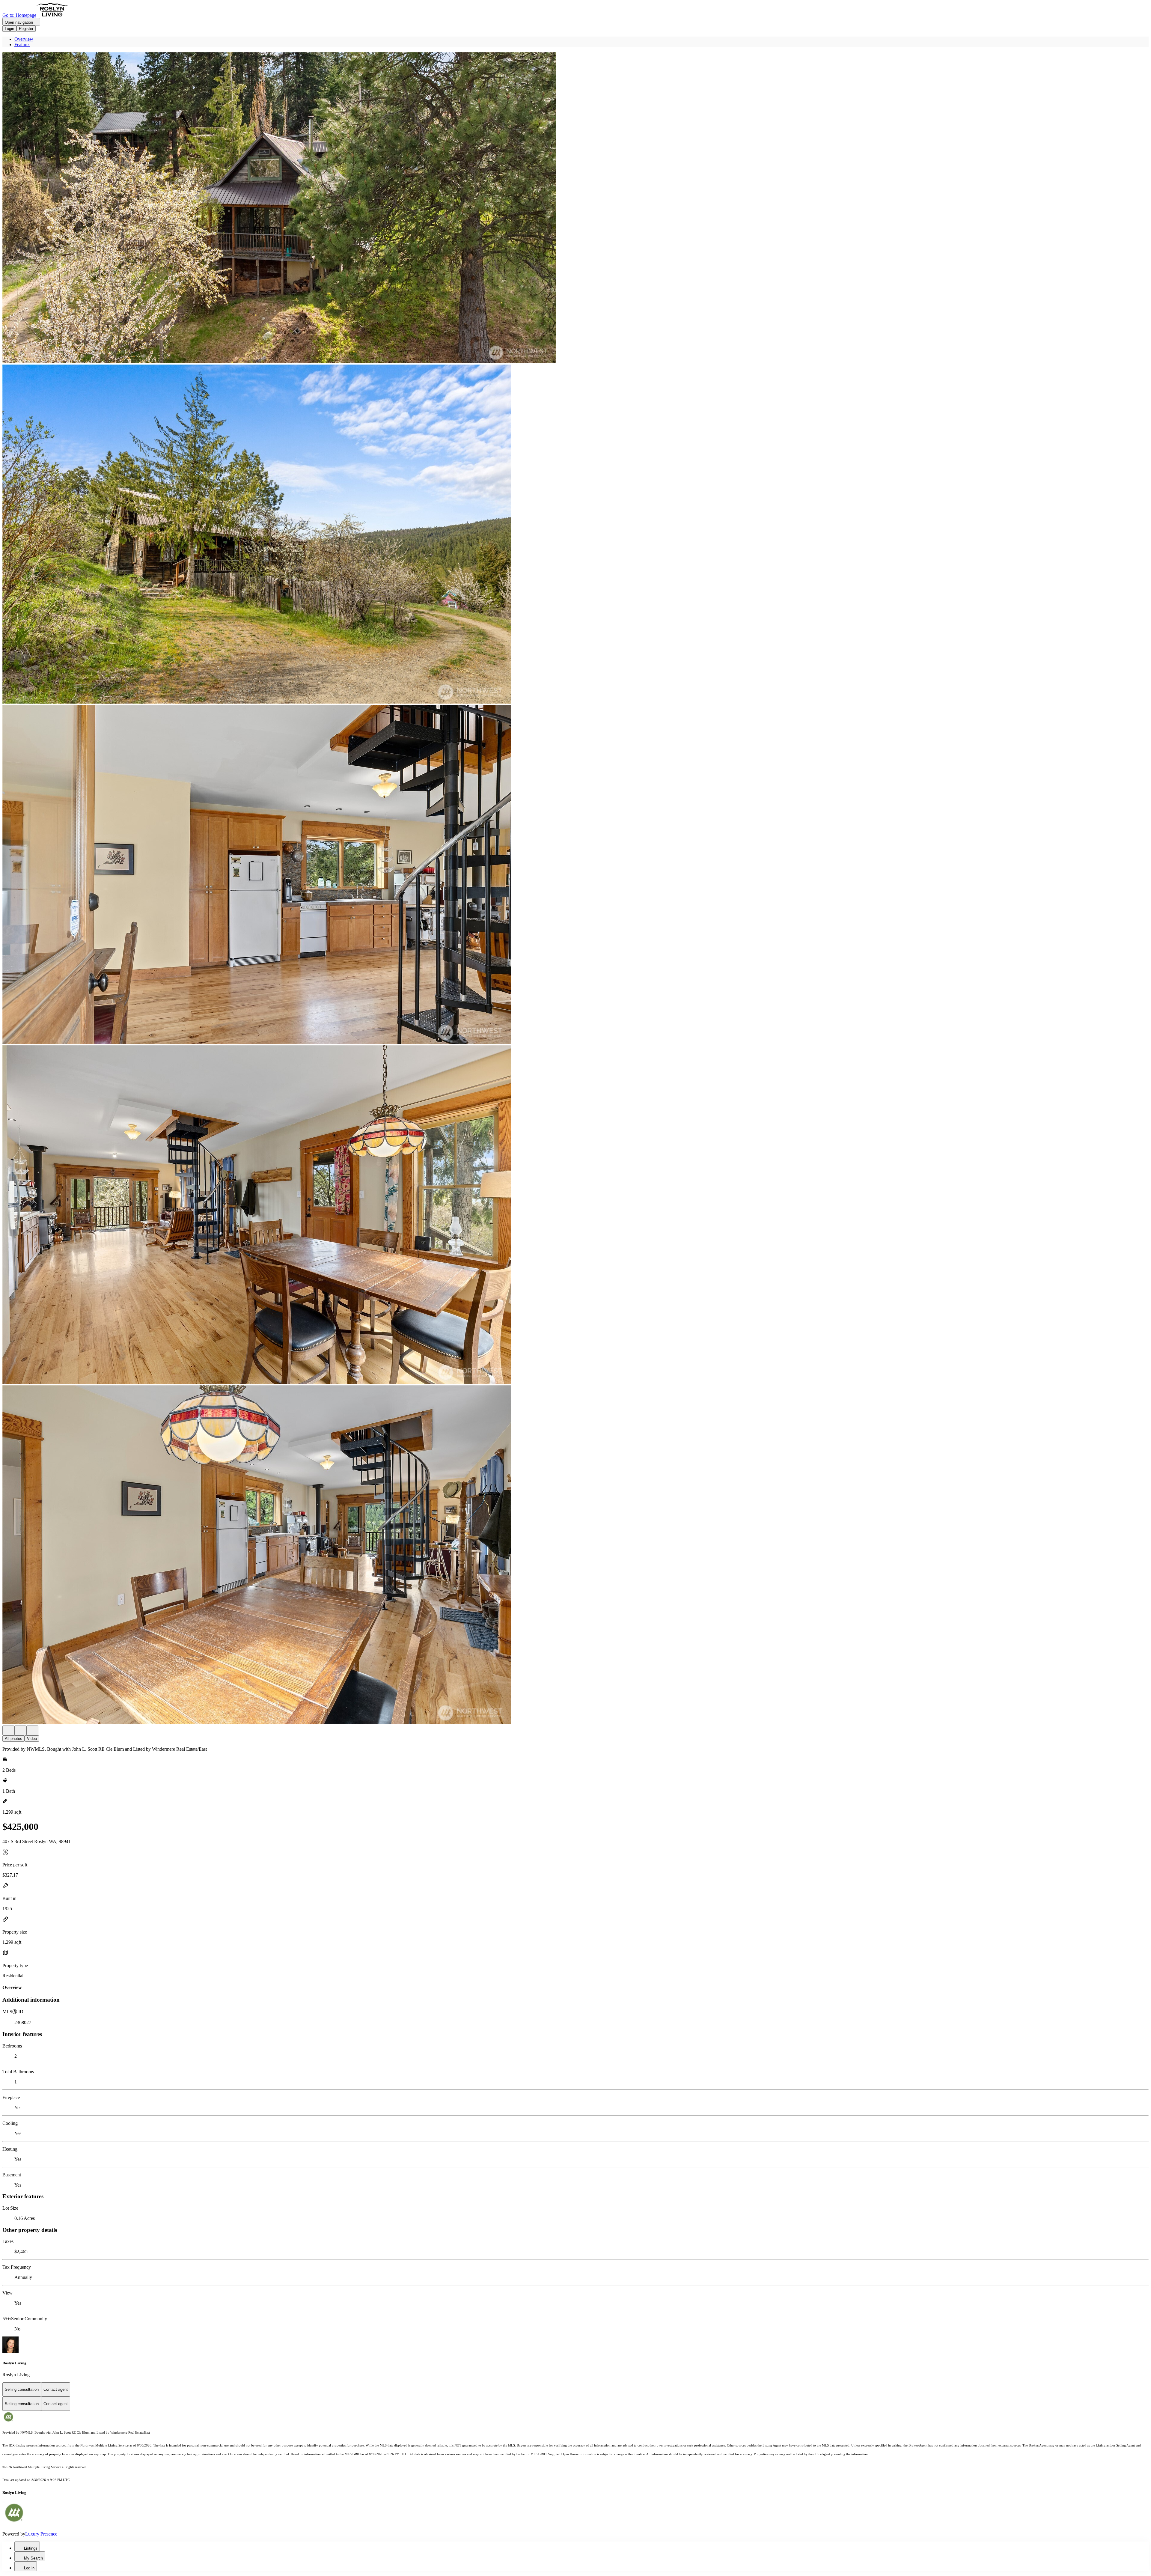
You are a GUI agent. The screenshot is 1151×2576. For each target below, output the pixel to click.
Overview (24, 39)
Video (32, 1739)
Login (9, 29)
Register (26, 29)
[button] (575, 208)
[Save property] (20, 1730)
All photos (13, 1739)
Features (22, 45)
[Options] (8, 1730)
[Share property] (32, 1730)
